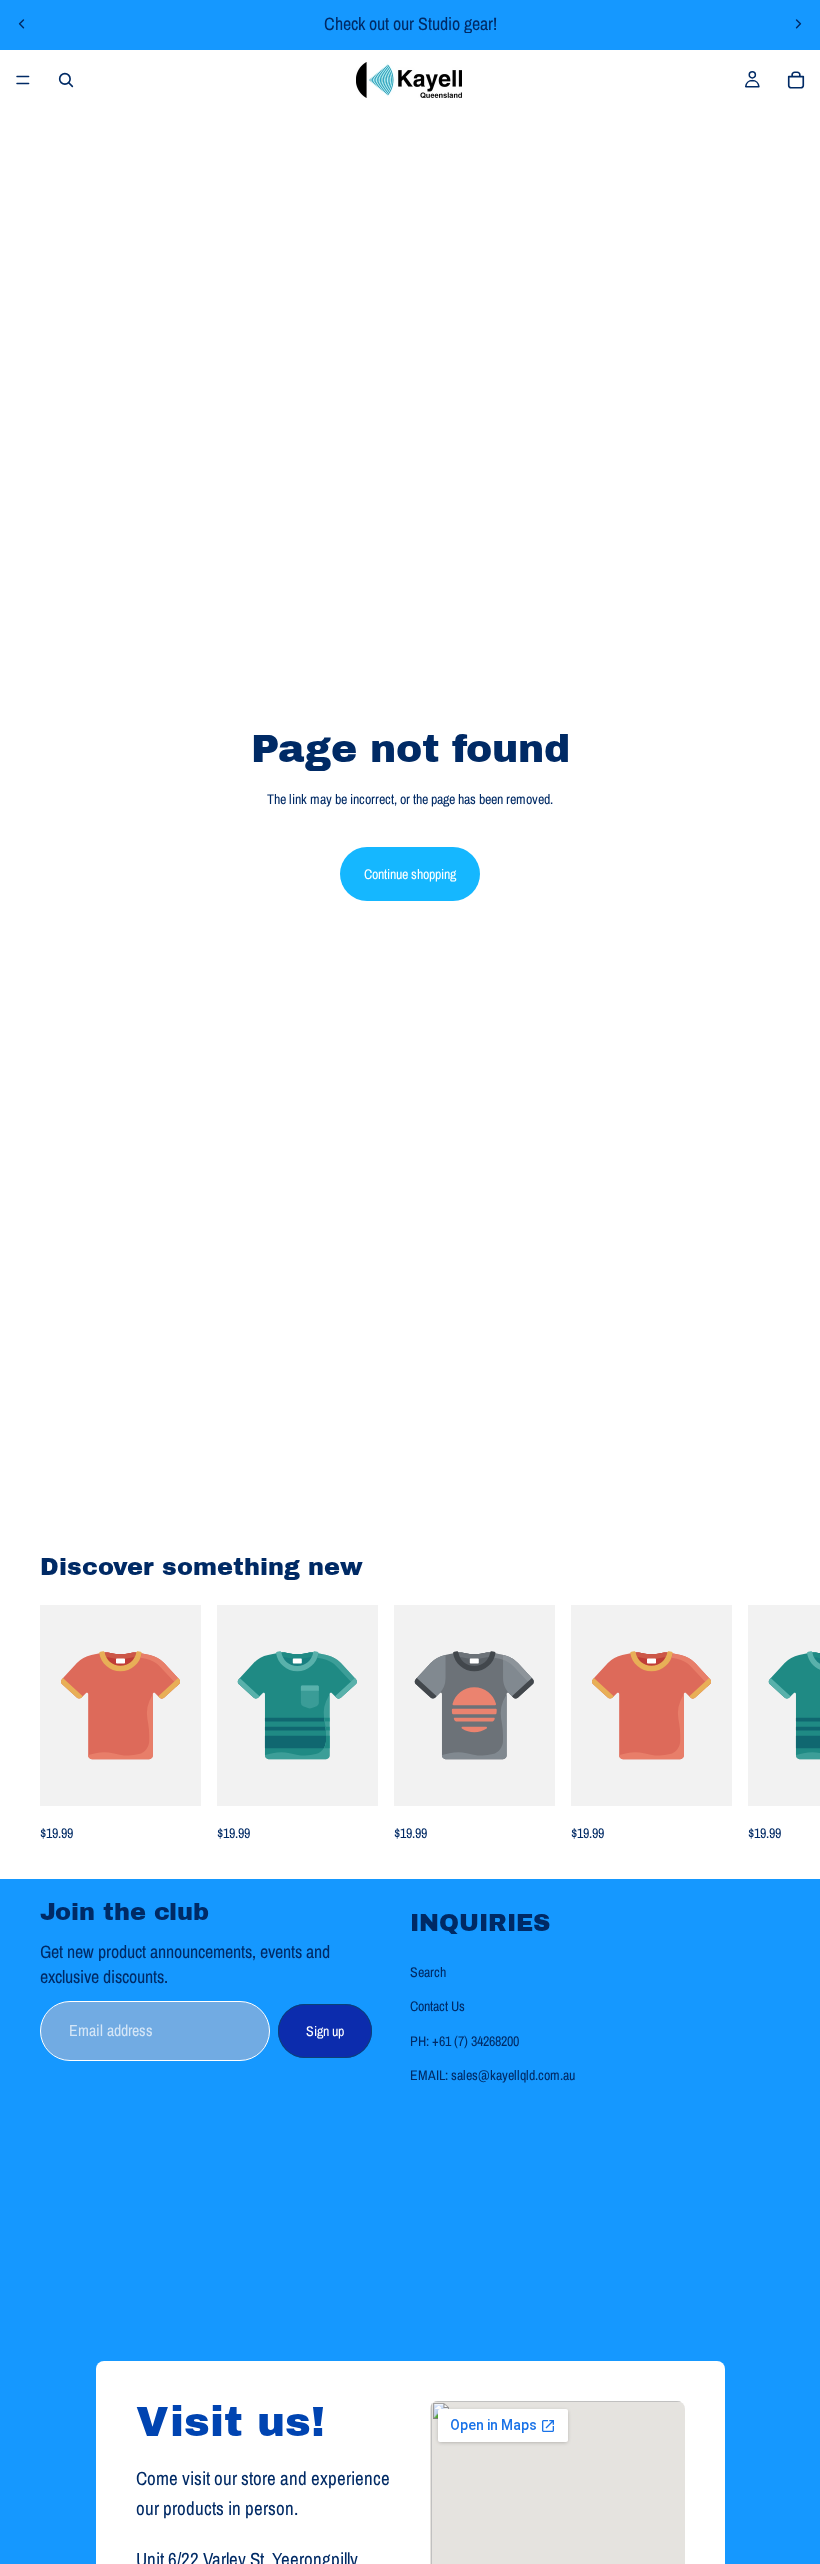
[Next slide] (798, 24)
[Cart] (796, 80)
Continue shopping (410, 874)
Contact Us (437, 2006)
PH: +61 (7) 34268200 (464, 2040)
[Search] (66, 80)
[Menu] (23, 80)
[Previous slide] (22, 24)
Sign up (325, 2030)
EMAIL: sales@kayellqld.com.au (492, 2075)
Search (428, 1972)
